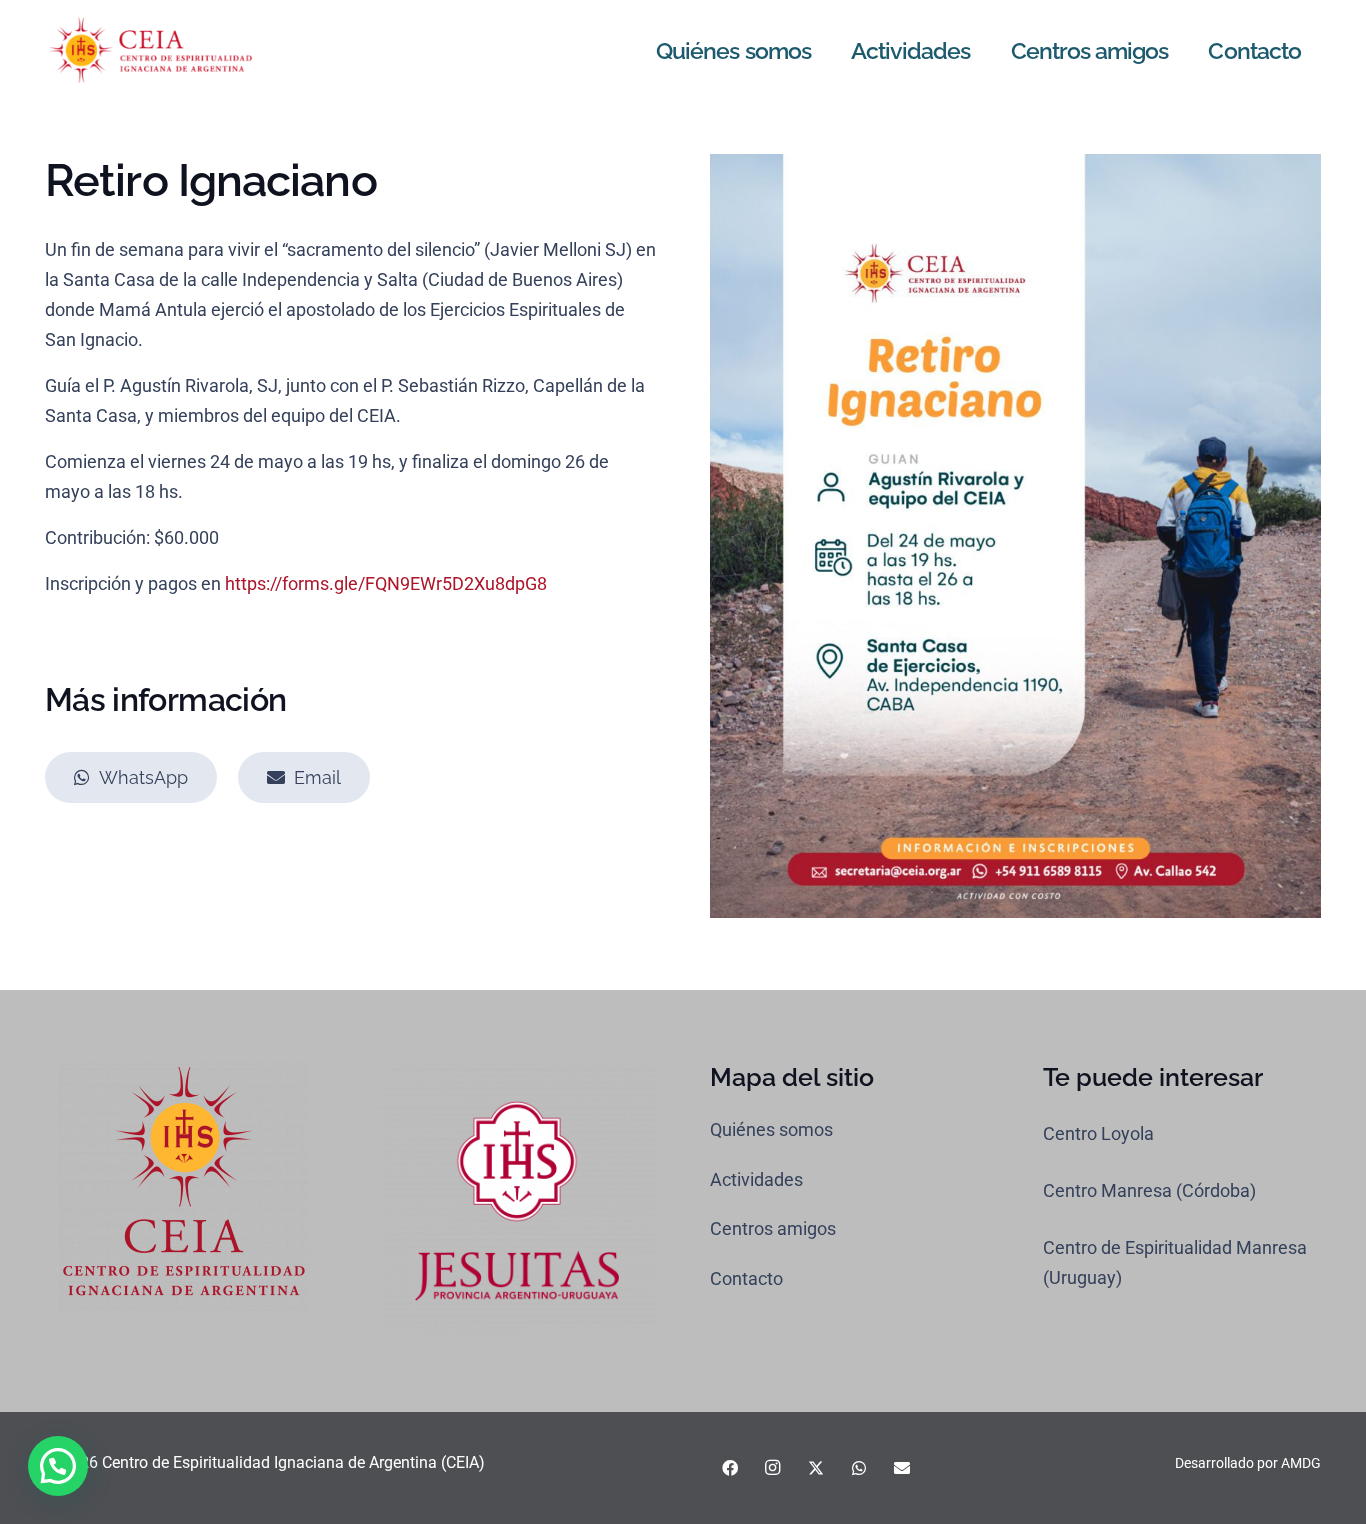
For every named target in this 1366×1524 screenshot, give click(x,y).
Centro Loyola (1098, 1133)
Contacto (746, 1278)
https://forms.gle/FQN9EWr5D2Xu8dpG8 (386, 583)
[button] (58, 1466)
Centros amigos (773, 1228)
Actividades (756, 1179)
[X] (816, 1468)
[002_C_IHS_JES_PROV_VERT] (517, 1201)
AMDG (1301, 1463)
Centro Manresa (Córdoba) (1149, 1190)
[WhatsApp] (859, 1468)
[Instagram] (773, 1468)
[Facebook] (730, 1468)
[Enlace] (150, 50)
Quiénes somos (771, 1129)
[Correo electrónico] (902, 1468)
